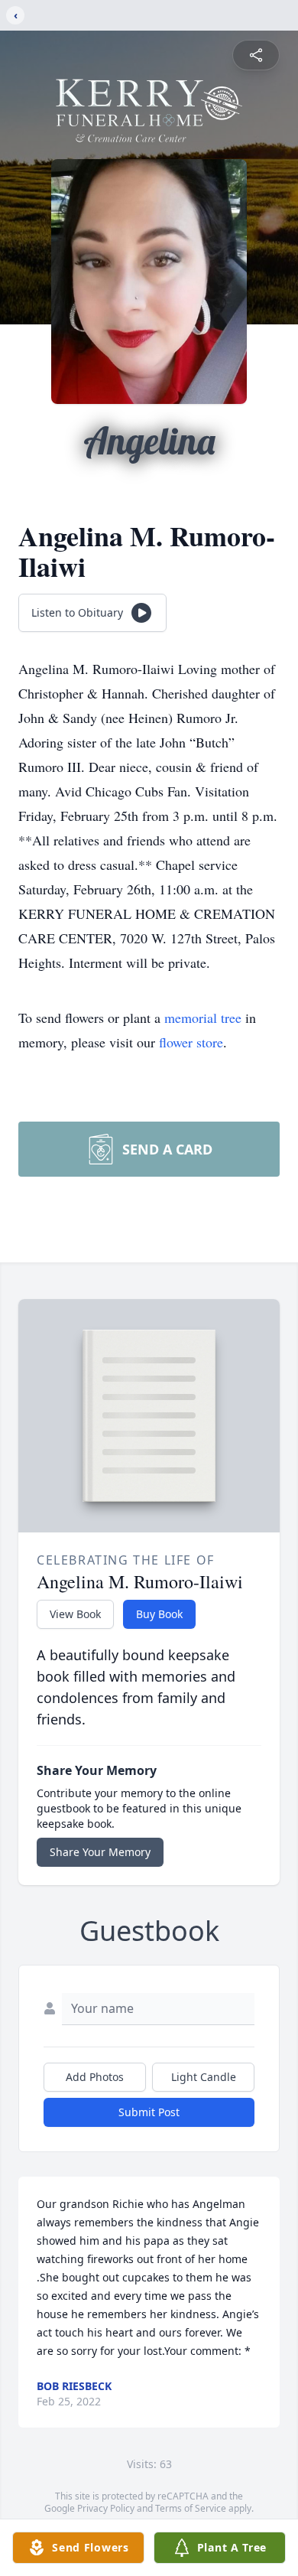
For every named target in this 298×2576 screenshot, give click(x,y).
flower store (191, 1042)
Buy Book (159, 1614)
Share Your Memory (100, 1852)
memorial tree (203, 1018)
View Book (75, 1614)
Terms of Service (191, 2508)
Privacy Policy (106, 2508)
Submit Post (149, 2112)
